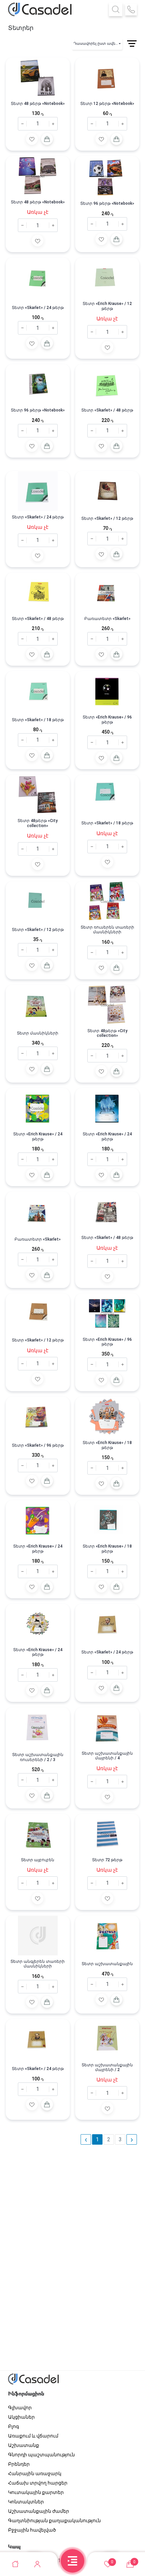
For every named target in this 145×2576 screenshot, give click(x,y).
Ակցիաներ (21, 2417)
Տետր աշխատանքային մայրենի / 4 (107, 1756)
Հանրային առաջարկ (35, 2473)
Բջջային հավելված (32, 2530)
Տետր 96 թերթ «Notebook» (107, 203)
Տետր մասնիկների (38, 1033)
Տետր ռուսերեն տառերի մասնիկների (107, 930)
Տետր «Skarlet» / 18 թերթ (38, 720)
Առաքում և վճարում (33, 2436)
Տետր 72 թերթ (107, 1860)
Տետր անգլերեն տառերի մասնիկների (38, 1964)
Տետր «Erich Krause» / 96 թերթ (107, 719)
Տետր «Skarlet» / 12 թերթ (107, 518)
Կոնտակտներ (26, 2502)
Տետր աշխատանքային (107, 1964)
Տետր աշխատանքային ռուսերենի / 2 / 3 (38, 1757)
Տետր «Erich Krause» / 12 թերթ (107, 306)
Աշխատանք (24, 2445)
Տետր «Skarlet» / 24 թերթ (38, 308)
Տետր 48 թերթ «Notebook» (38, 104)
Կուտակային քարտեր (36, 2492)
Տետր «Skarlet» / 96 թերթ (38, 1445)
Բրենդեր (19, 2464)
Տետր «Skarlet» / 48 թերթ (107, 410)
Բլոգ (13, 2426)
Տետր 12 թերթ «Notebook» (107, 104)
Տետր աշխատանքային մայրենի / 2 (107, 2067)
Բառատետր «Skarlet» (107, 619)
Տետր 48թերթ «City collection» (38, 823)
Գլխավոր (20, 2408)
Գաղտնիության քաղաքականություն (54, 2521)
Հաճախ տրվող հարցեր (38, 2483)
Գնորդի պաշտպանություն (41, 2455)
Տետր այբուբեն (38, 1860)
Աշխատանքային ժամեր (39, 2511)
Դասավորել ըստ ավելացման (98, 44)
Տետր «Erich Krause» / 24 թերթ (38, 1136)
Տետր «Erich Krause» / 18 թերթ (107, 1445)
